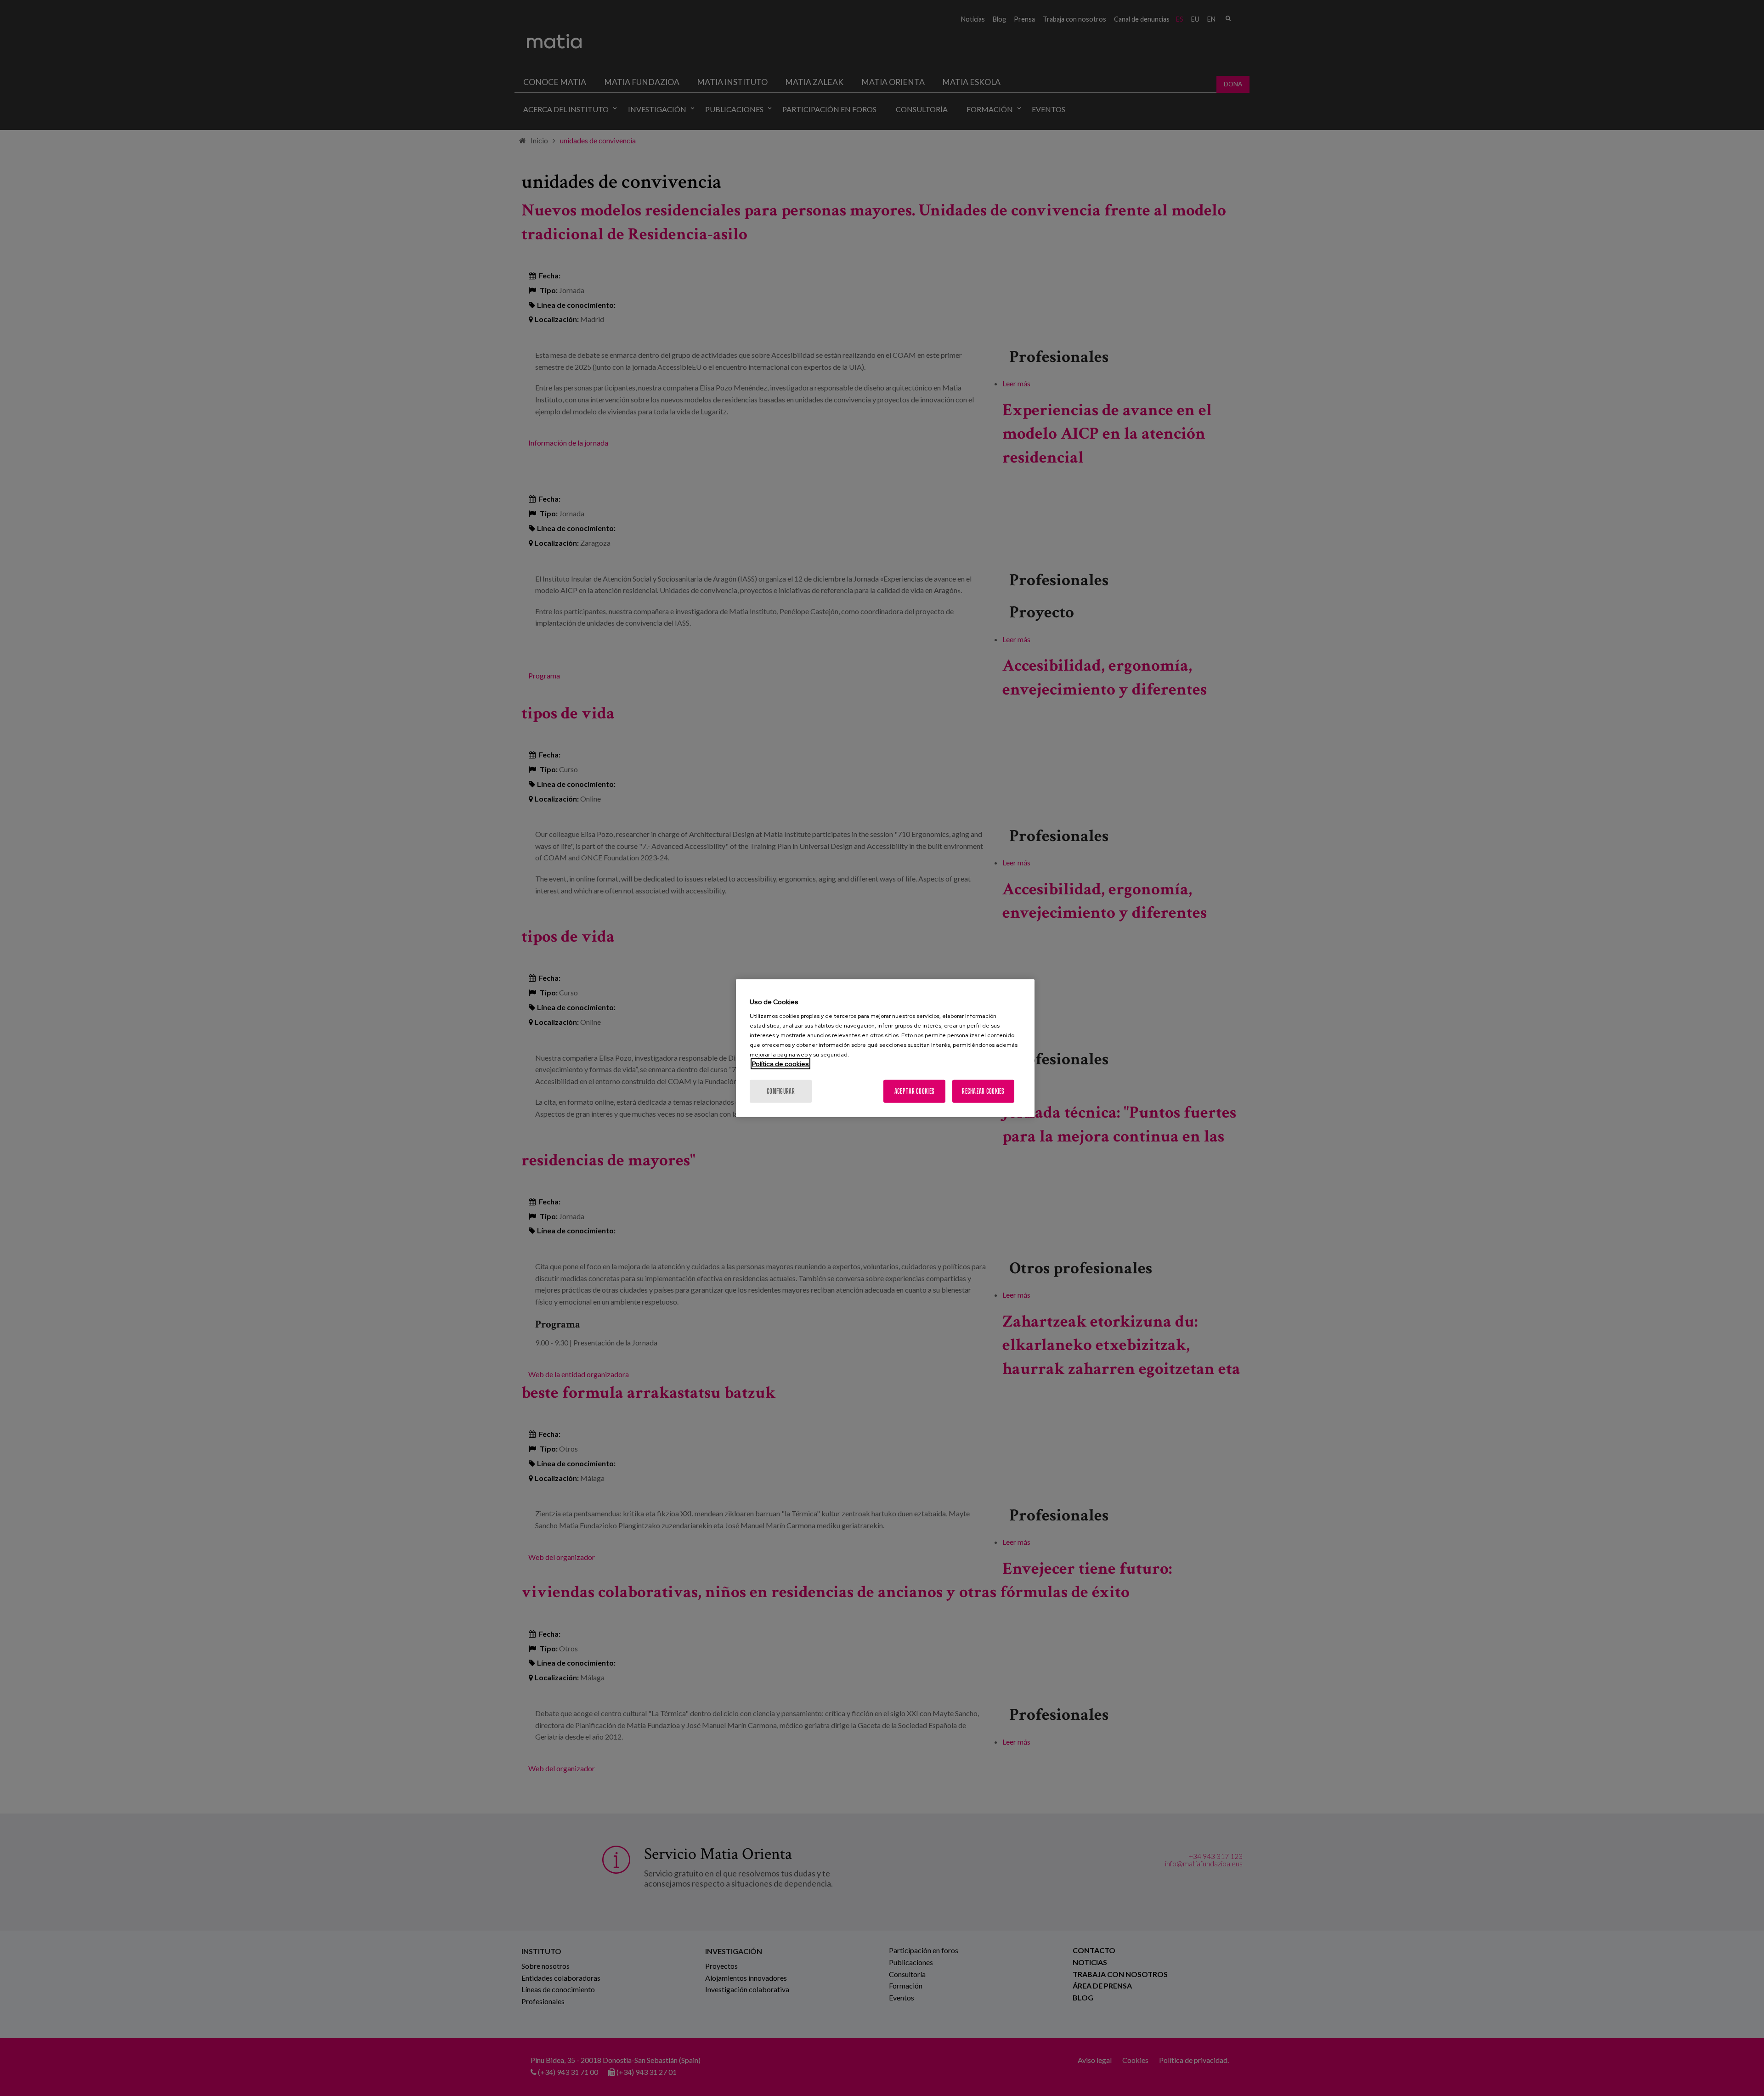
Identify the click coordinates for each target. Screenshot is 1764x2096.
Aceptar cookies (914, 1091)
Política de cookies (780, 1064)
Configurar (781, 1091)
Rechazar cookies (983, 1091)
